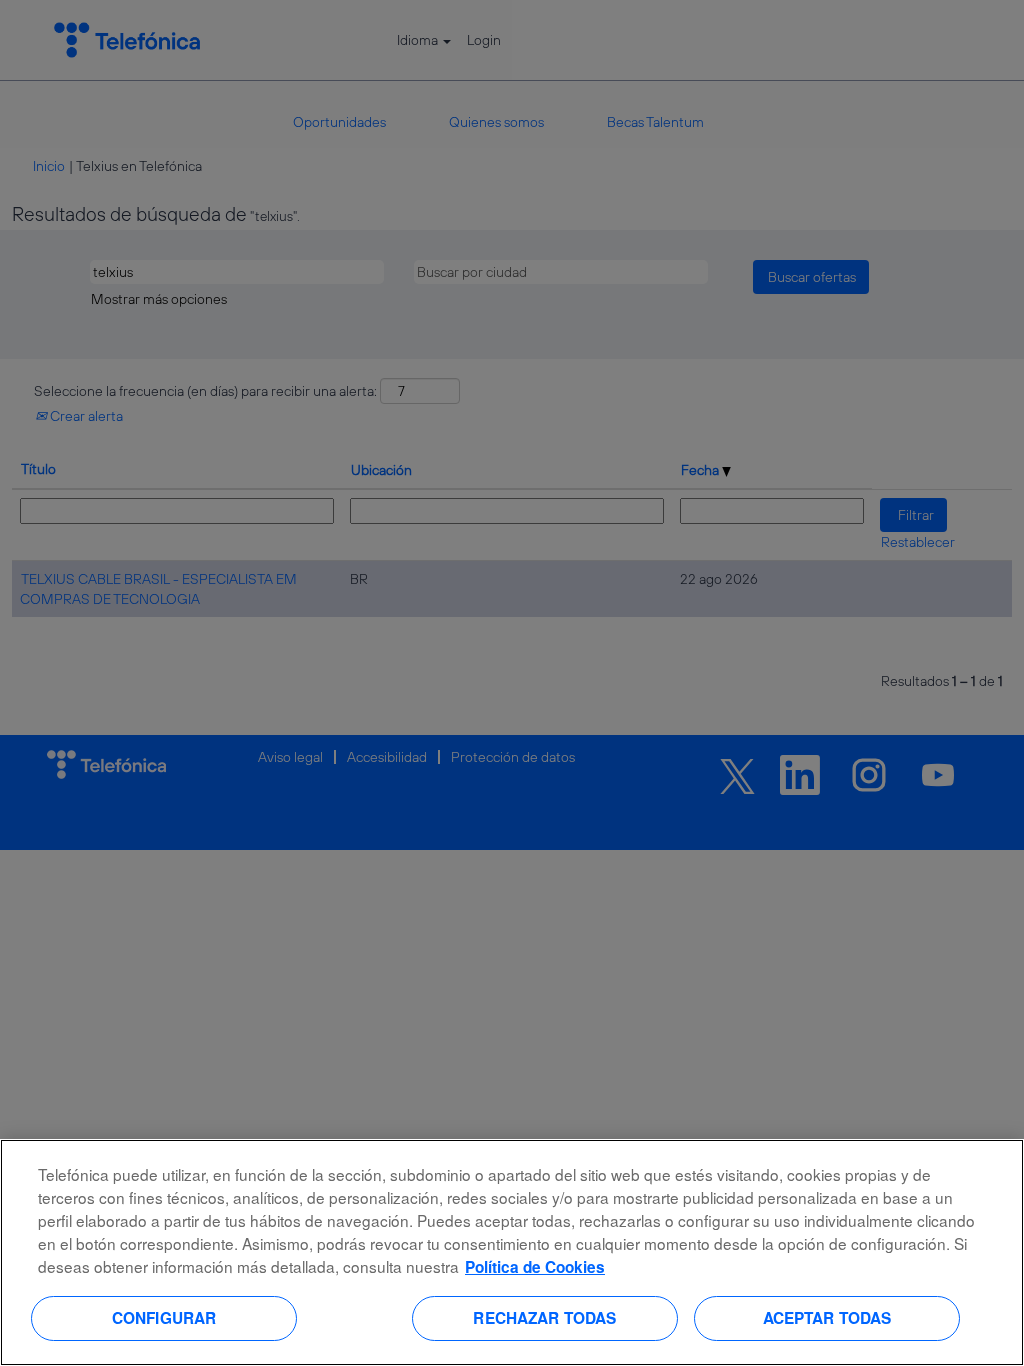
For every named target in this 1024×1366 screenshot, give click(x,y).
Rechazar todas (544, 1318)
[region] (512, 1252)
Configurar (164, 1318)
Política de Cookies (535, 1267)
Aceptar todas (827, 1318)
